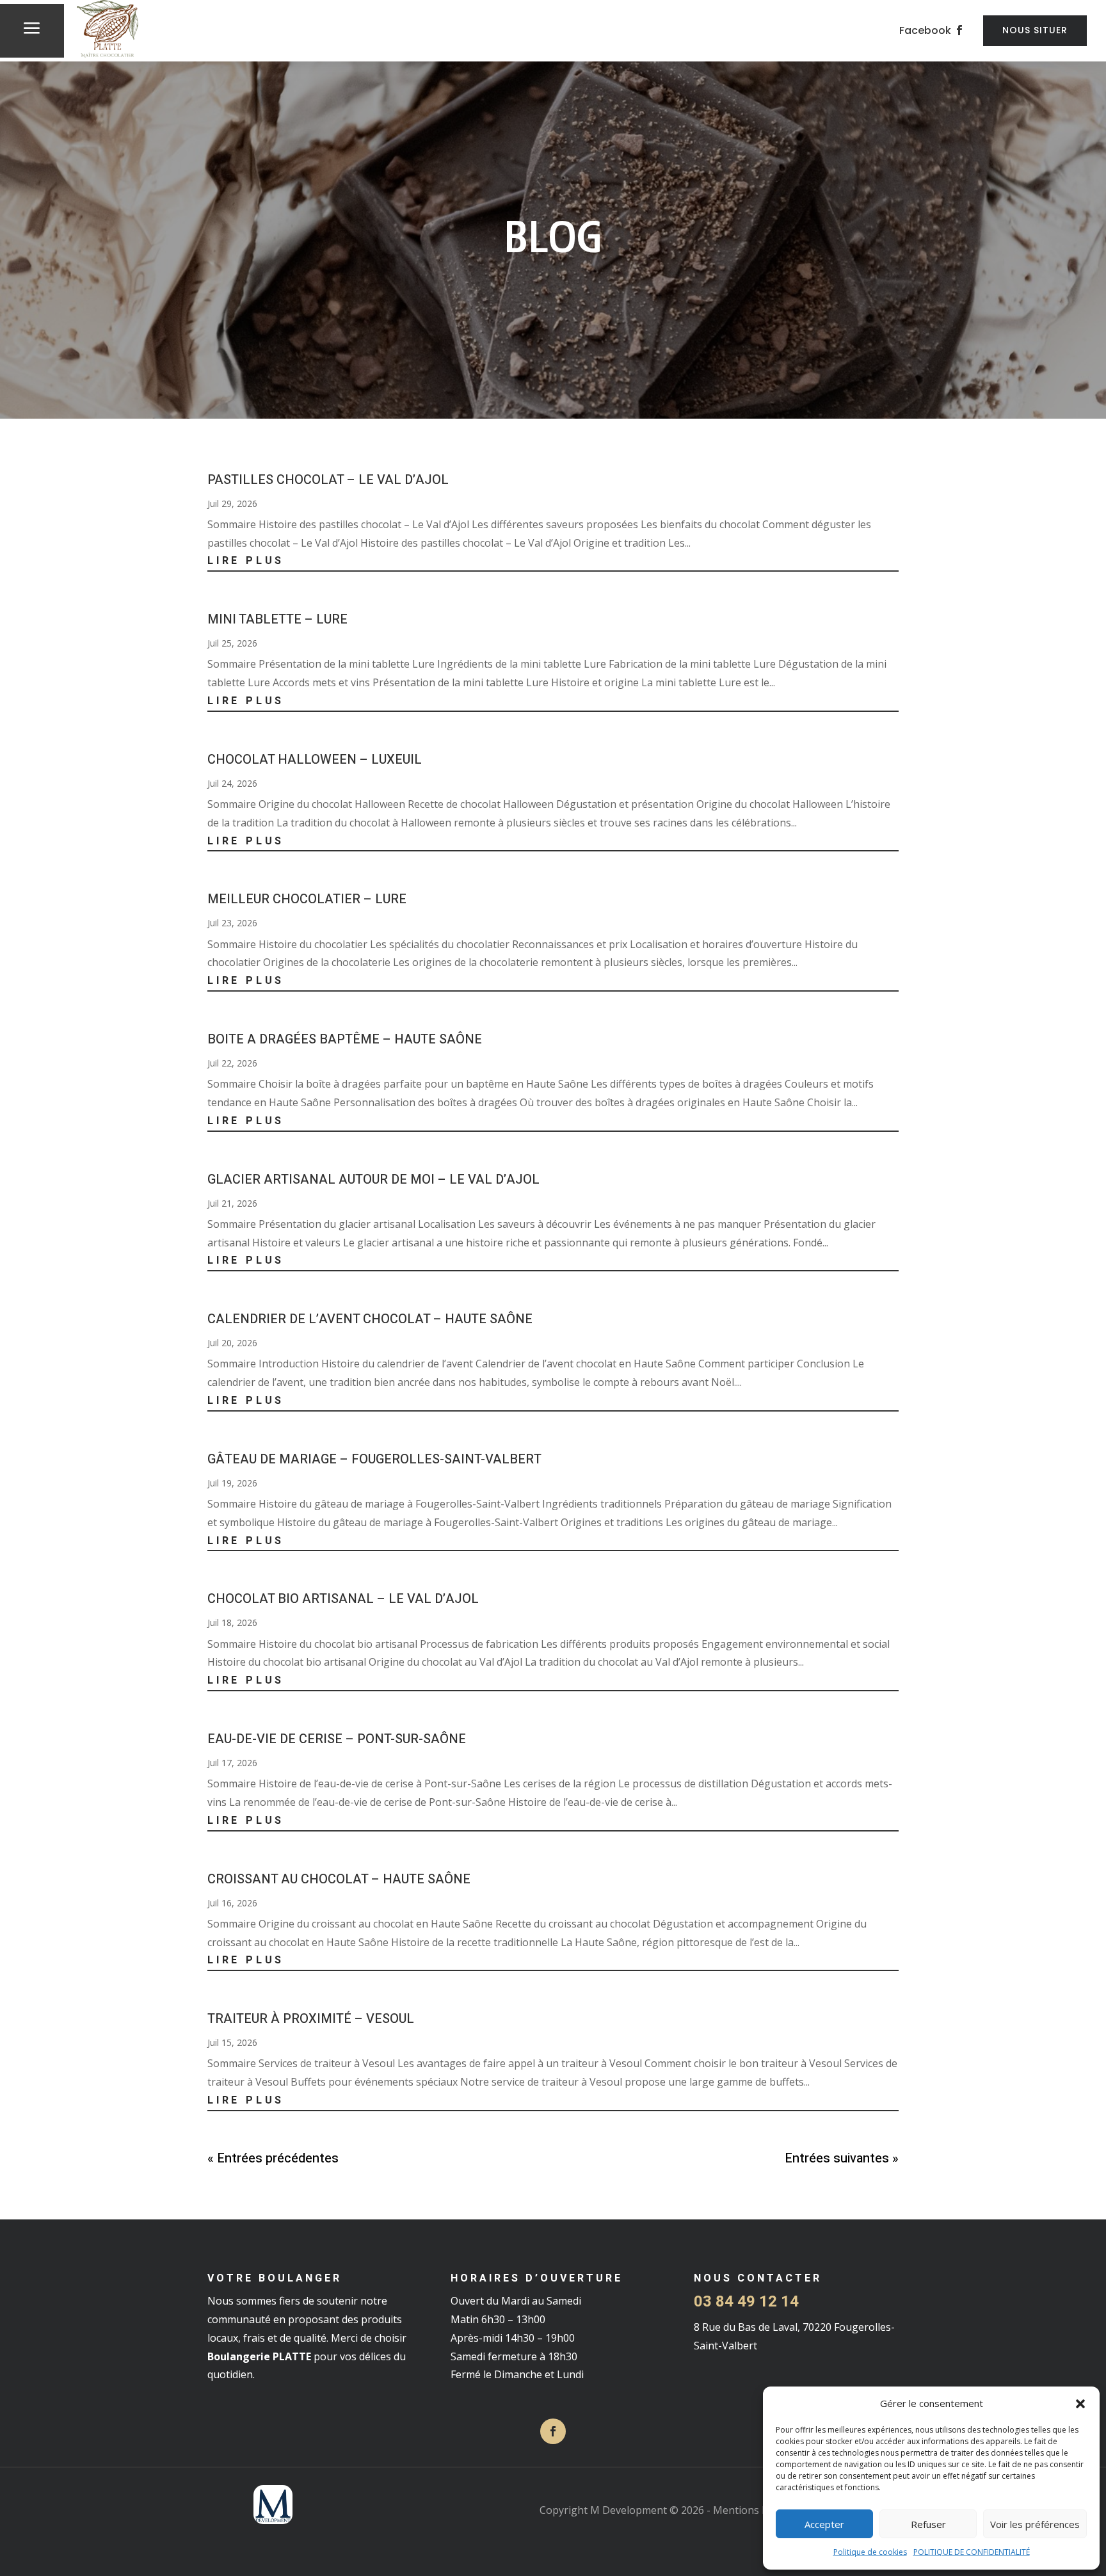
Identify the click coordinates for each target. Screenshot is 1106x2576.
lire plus (246, 561)
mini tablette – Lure (277, 619)
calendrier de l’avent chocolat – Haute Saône (370, 1319)
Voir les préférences (1035, 2524)
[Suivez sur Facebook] (553, 2431)
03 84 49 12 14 (746, 2302)
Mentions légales (754, 2510)
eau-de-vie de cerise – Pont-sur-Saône (337, 1739)
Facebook (925, 30)
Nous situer (1035, 30)
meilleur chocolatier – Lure (307, 899)
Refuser (928, 2524)
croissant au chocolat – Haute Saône (339, 1879)
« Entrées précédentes (273, 2158)
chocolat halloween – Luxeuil (315, 760)
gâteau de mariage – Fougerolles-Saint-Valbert (374, 1459)
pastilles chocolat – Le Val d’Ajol (328, 480)
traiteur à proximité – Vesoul (311, 2019)
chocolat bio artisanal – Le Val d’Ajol (343, 1599)
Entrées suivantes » (842, 2158)
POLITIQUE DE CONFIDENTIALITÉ (972, 2552)
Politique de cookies (870, 2552)
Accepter (824, 2524)
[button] (1080, 2404)
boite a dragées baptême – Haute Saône (345, 1039)
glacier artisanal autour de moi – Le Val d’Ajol (373, 1179)
